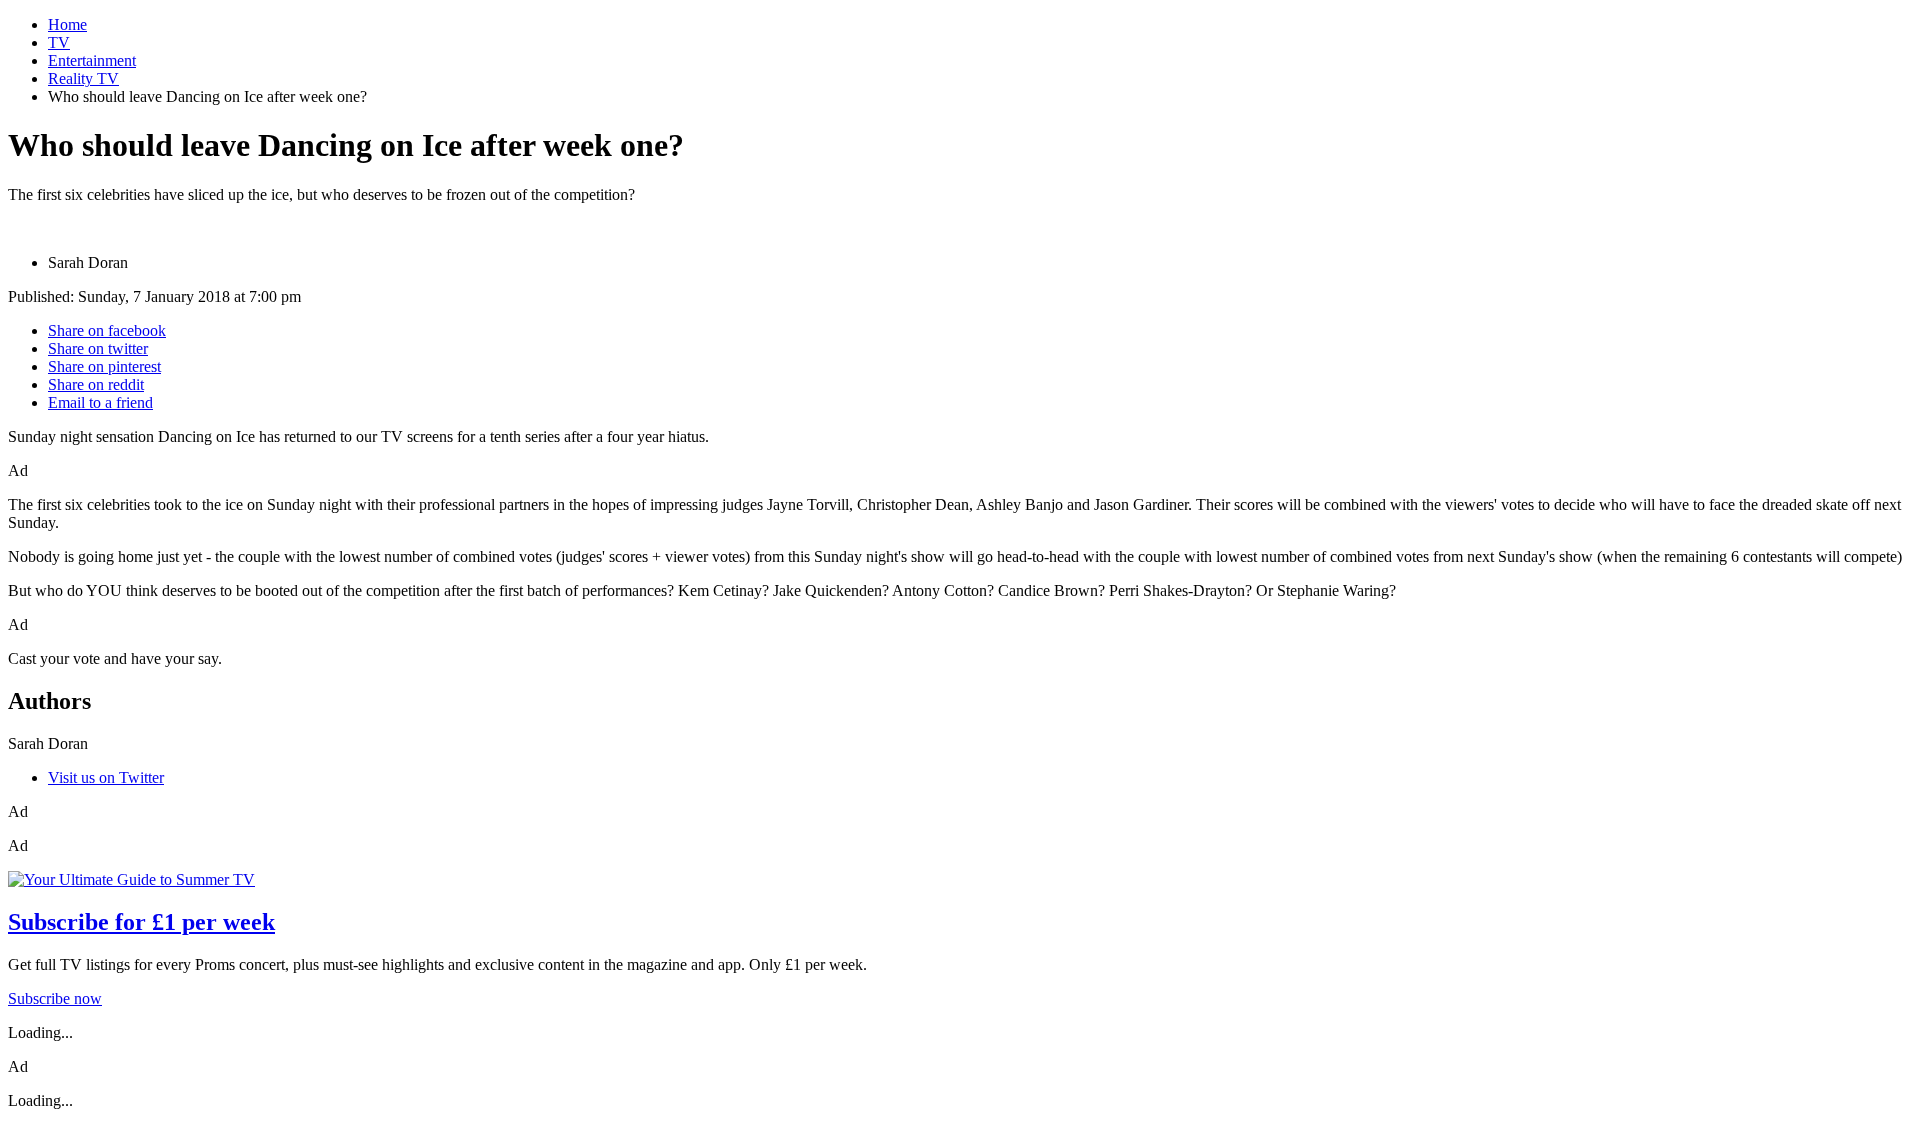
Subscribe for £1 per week (141, 922)
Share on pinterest (104, 366)
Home (67, 24)
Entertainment (92, 60)
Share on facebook (107, 330)
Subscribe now (55, 998)
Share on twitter (98, 348)
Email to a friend (100, 402)
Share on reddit (96, 384)
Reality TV (83, 78)
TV (59, 42)
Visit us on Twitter (106, 777)
